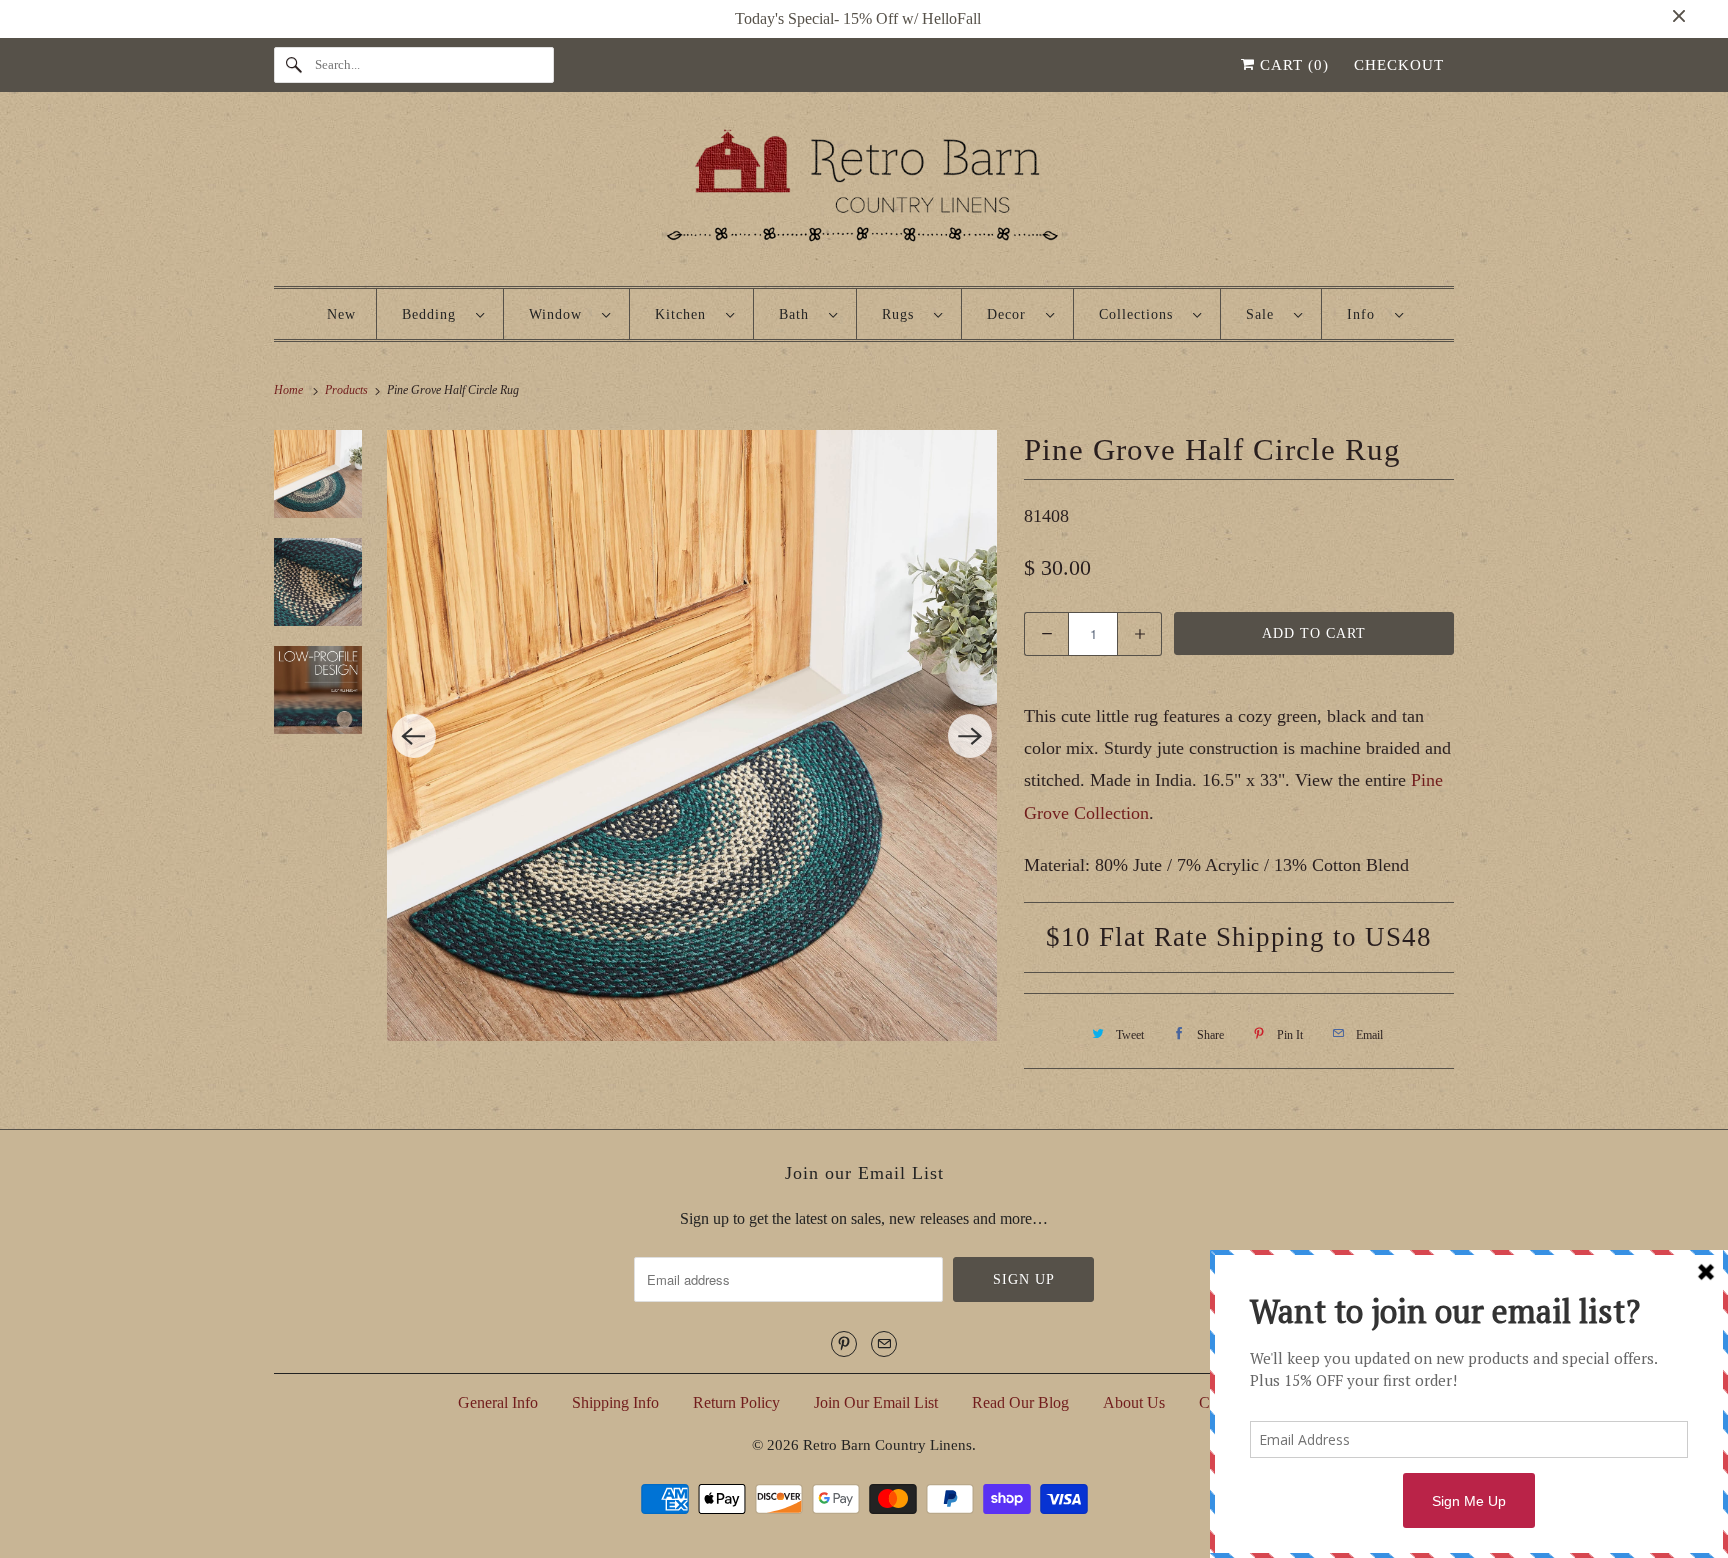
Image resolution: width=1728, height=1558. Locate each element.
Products (348, 390)
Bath (799, 314)
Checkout (1399, 65)
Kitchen (685, 314)
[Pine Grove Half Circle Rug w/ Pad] (692, 735)
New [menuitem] (341, 314)
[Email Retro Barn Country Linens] (884, 1344)
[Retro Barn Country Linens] (864, 193)
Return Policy (736, 1402)
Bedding (434, 314)
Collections (1141, 314)
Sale (1265, 314)
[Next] (970, 736)
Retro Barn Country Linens (887, 1445)
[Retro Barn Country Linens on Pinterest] (844, 1344)
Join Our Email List (876, 1402)
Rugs (903, 314)
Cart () (1292, 65)
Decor (1011, 314)
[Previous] (414, 736)
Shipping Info (615, 1402)
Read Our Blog (1020, 1402)
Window (560, 314)
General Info (498, 1402)
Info (1366, 314)
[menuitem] (443, 314)
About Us (1134, 1402)
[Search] (294, 65)
